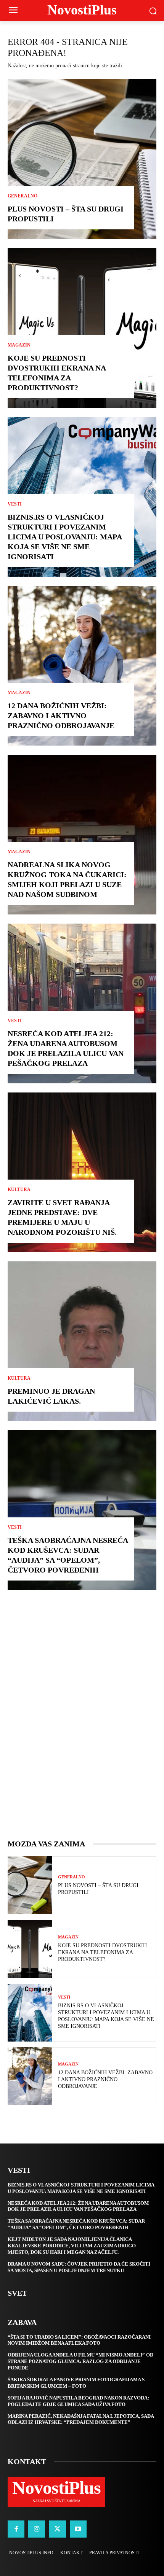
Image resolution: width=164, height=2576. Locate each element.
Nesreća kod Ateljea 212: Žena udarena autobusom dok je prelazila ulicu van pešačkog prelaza (78, 2206)
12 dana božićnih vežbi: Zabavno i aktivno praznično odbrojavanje (61, 716)
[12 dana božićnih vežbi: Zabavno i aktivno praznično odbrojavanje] (82, 666)
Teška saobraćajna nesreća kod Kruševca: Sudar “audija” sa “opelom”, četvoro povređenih (76, 2224)
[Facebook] (16, 2529)
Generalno (23, 196)
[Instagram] (37, 2529)
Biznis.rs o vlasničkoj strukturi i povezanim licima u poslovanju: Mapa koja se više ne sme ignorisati (65, 537)
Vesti (15, 504)
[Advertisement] (82, 1722)
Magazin (19, 345)
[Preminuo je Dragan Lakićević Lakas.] (82, 1341)
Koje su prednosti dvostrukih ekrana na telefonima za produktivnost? (102, 1952)
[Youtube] (78, 2529)
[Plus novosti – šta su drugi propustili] (82, 159)
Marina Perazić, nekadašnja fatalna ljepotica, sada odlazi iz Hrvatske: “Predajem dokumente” (81, 2419)
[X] (57, 2529)
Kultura (19, 1189)
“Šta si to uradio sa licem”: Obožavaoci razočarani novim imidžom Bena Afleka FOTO (79, 2340)
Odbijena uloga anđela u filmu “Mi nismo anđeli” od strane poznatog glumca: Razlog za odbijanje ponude (80, 2361)
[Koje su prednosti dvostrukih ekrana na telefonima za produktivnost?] (82, 328)
